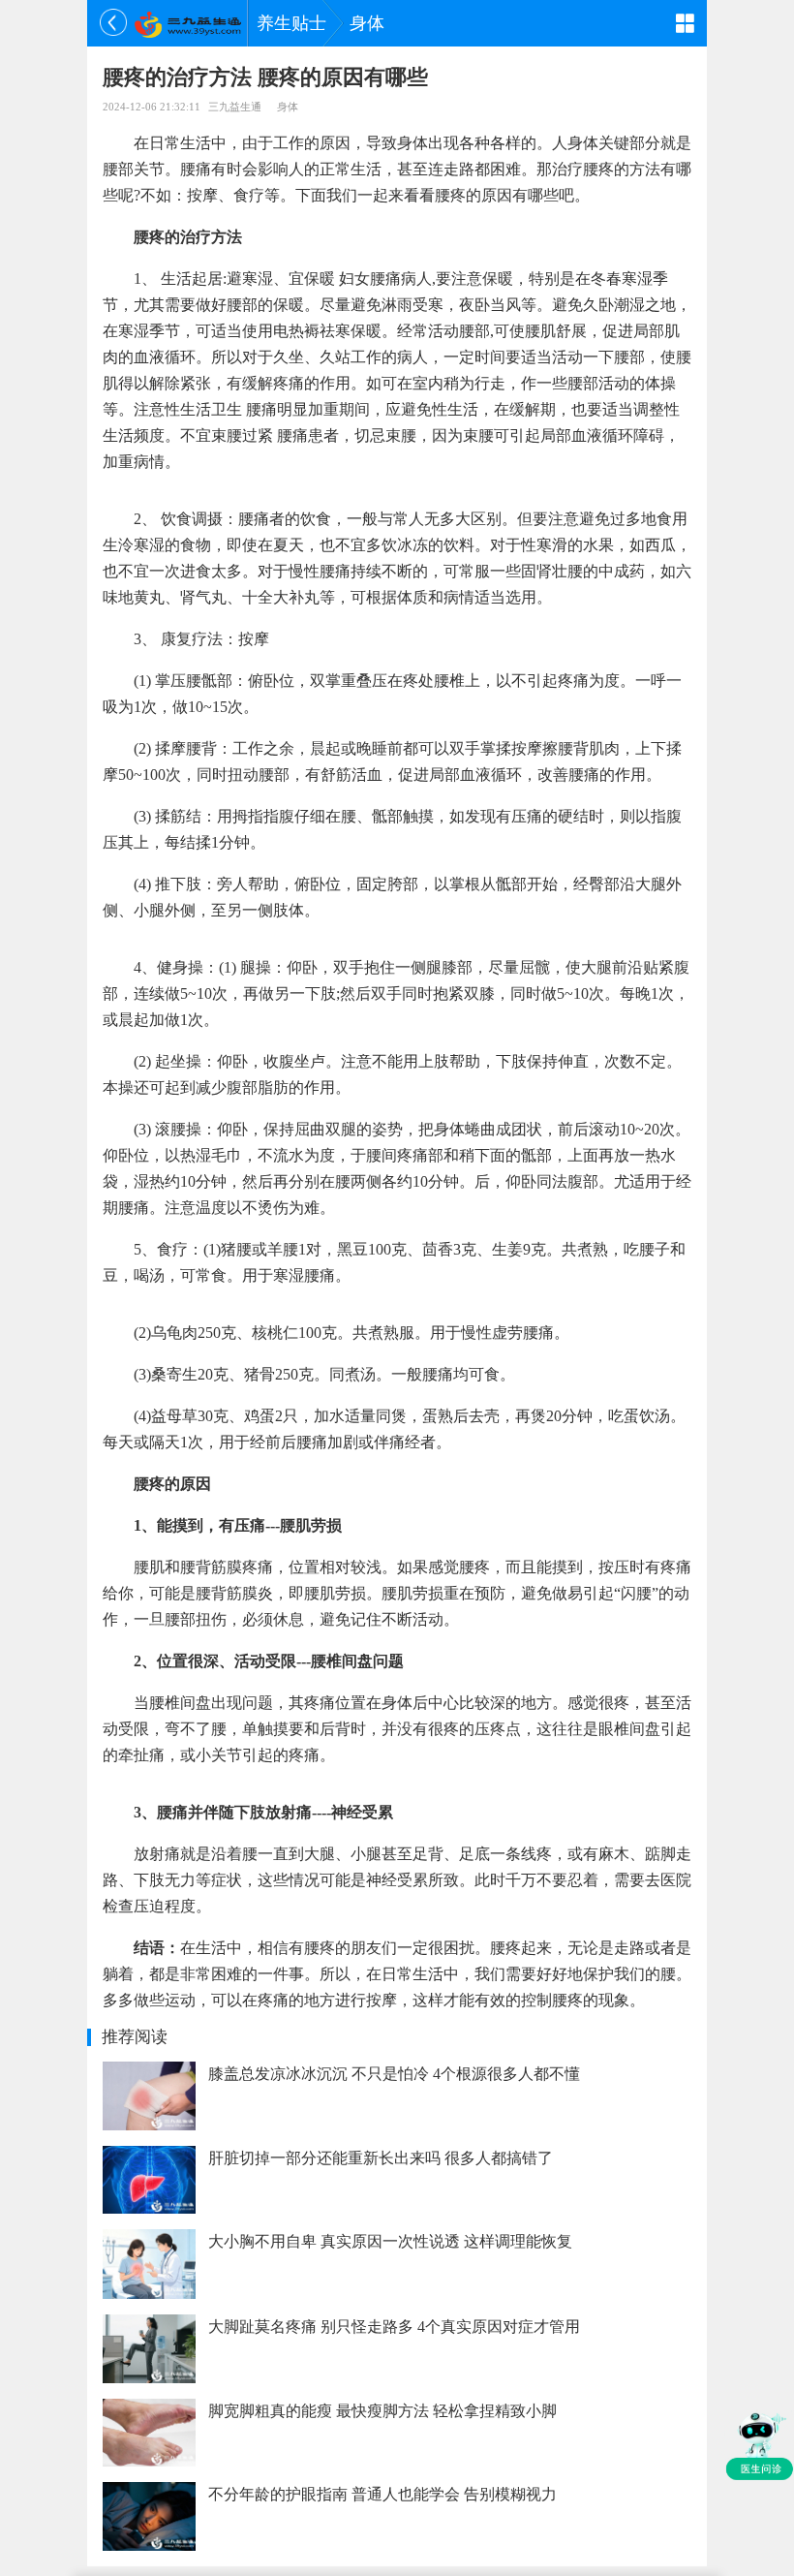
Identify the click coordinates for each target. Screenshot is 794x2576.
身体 (367, 23)
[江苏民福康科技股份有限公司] (187, 23)
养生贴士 (291, 23)
